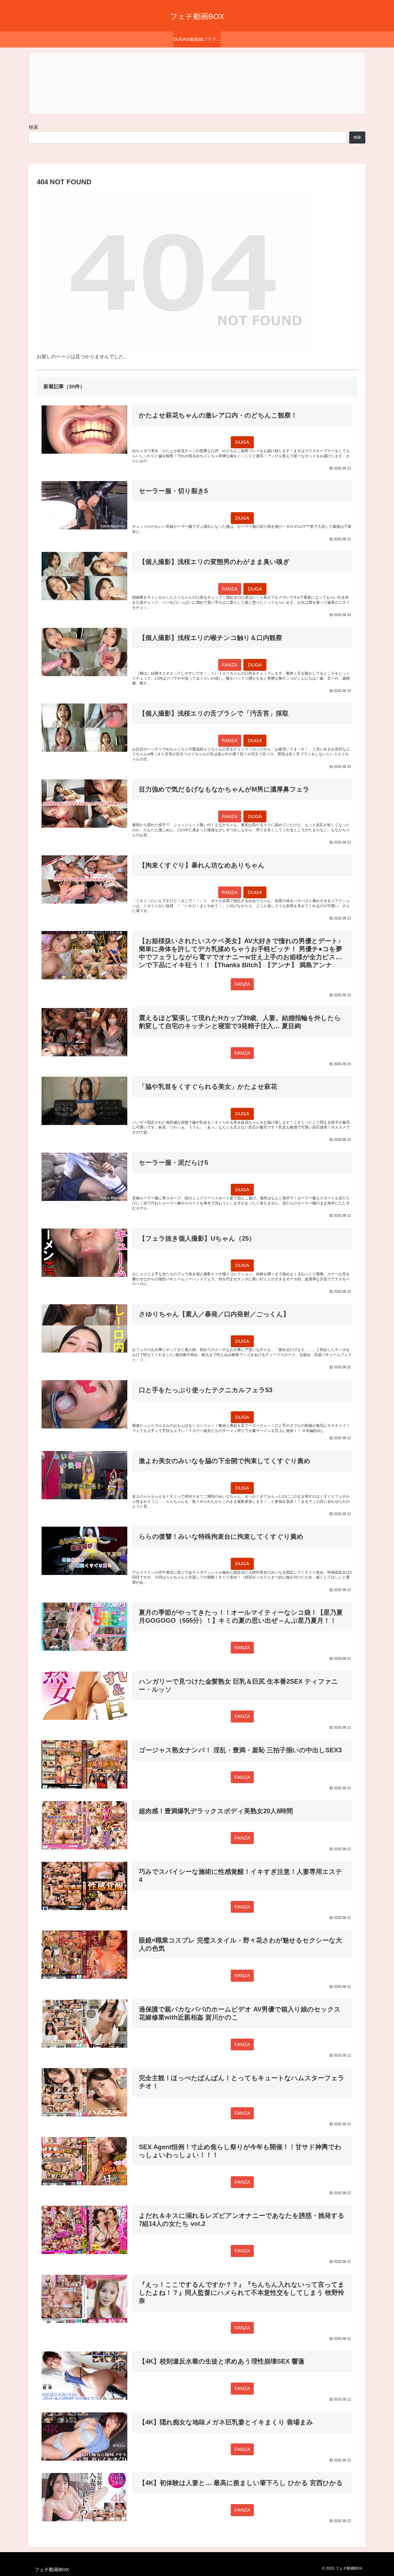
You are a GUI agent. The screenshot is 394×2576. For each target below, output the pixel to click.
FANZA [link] (230, 589)
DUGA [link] (242, 442)
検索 (34, 127)
